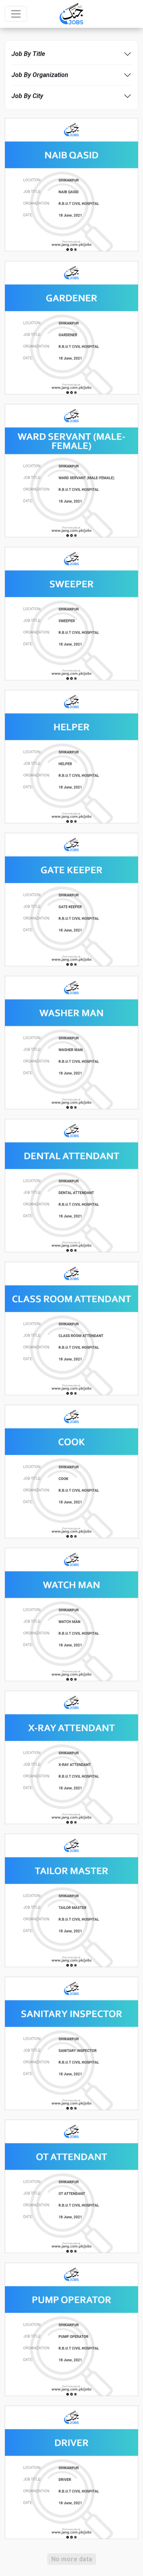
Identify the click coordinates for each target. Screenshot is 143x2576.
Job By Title (28, 54)
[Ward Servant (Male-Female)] (71, 470)
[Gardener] (71, 327)
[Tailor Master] (71, 1900)
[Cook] (71, 1471)
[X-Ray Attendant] (71, 1757)
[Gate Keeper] (71, 899)
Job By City (27, 96)
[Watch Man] (71, 1614)
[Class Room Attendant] (71, 1328)
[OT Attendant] (71, 2186)
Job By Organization (40, 75)
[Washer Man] (71, 1042)
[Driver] (71, 2472)
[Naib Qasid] (71, 184)
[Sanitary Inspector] (71, 2043)
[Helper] (71, 756)
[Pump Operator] (71, 2329)
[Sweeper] (71, 613)
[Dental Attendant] (71, 1185)
